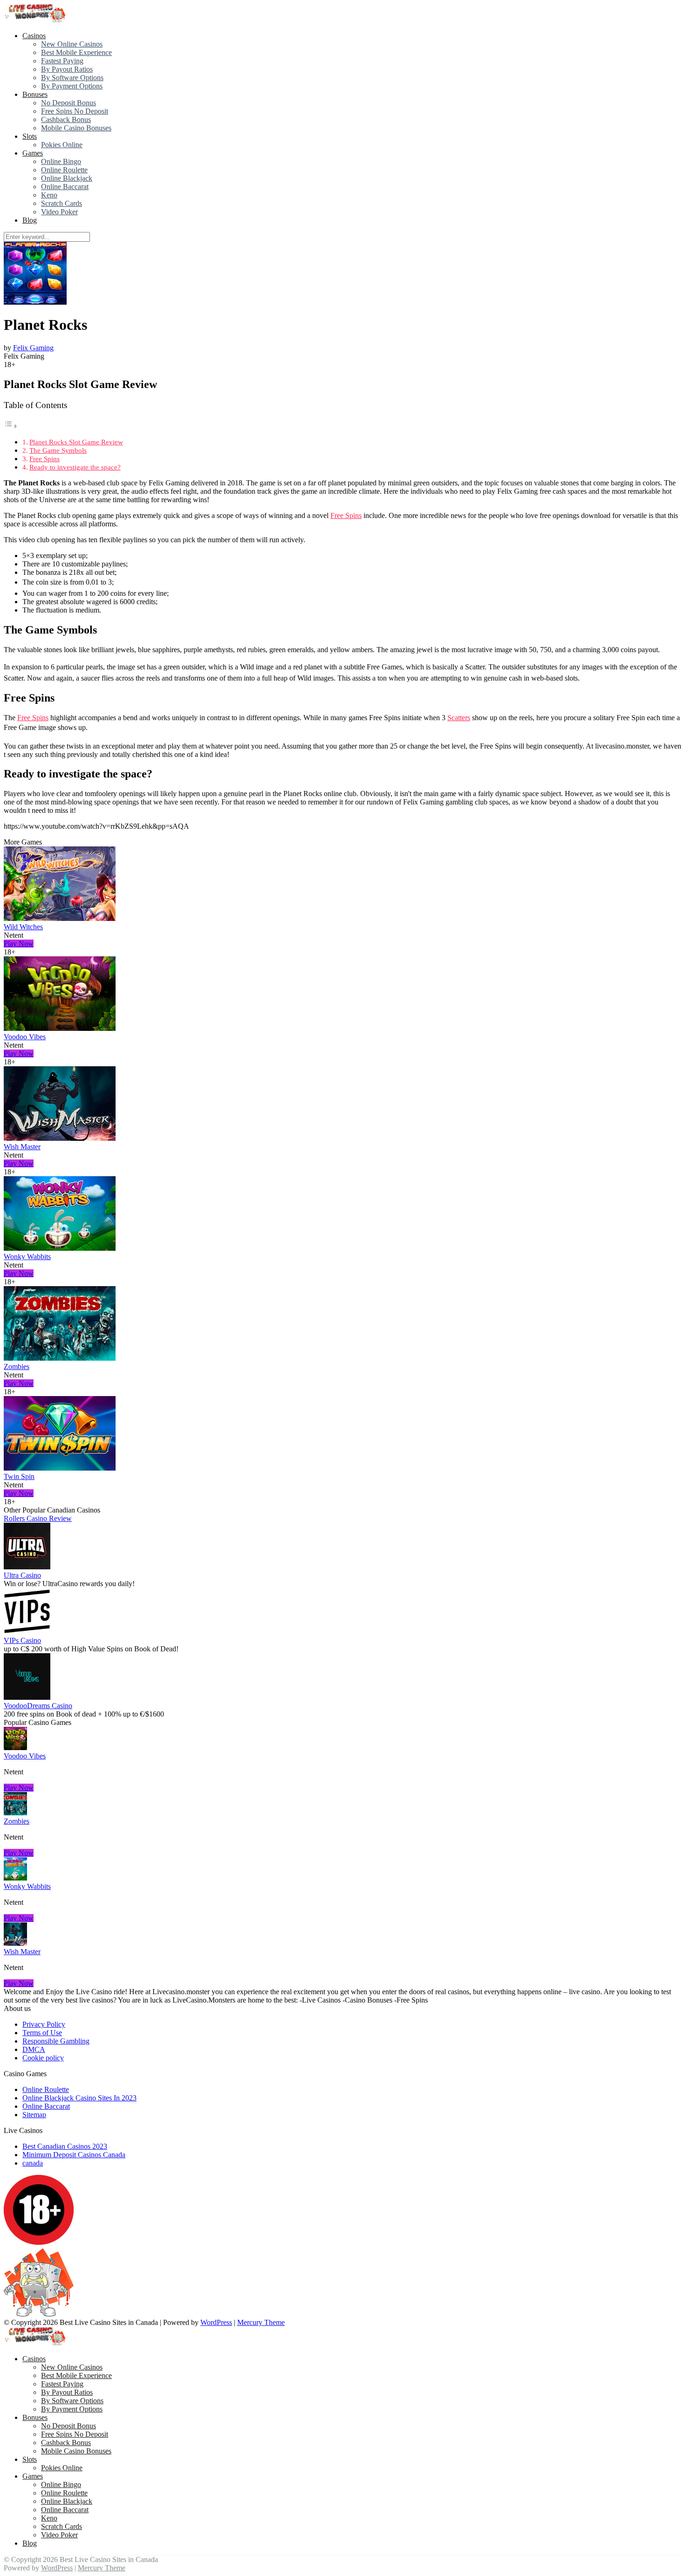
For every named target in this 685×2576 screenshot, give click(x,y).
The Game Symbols (58, 450)
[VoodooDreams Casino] (27, 1697)
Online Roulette (64, 170)
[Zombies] (60, 1358)
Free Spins (45, 459)
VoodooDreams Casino (38, 1706)
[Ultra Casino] (27, 1567)
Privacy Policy (44, 2024)
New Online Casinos (72, 44)
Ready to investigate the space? (75, 467)
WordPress (216, 2322)
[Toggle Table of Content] (11, 426)
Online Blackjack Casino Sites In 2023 (79, 2098)
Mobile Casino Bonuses (76, 128)
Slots (30, 136)
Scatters (459, 718)
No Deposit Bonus (68, 103)
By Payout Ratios (67, 69)
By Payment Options (72, 86)
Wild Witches (23, 927)
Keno (49, 195)
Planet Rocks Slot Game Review (76, 442)
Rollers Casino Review (38, 1518)
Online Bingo (61, 161)
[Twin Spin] (60, 1468)
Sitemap (34, 2115)
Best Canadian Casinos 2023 (65, 2146)
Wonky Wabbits (27, 1257)
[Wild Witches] (60, 918)
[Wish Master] (60, 1138)
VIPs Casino (22, 1640)
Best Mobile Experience (76, 52)
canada (33, 2163)
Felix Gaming (33, 348)
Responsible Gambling (56, 2041)
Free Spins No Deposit (75, 111)
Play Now (19, 944)
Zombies (17, 1366)
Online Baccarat (65, 187)
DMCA (34, 2049)
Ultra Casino (22, 1575)
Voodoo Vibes (25, 1037)
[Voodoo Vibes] (60, 1028)
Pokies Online (62, 145)
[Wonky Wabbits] (60, 1248)
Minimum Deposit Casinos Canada (74, 2155)
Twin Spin (19, 1476)
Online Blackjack (67, 178)
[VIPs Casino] (27, 1632)
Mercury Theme (261, 2322)
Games (33, 153)
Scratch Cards (62, 203)
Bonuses (35, 94)
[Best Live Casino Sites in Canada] (36, 20)
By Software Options (72, 78)
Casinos (34, 36)
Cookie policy (43, 2058)
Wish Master (22, 1147)
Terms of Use (42, 2033)
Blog (30, 220)
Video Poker (59, 212)
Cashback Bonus (66, 119)
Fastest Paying (62, 61)
